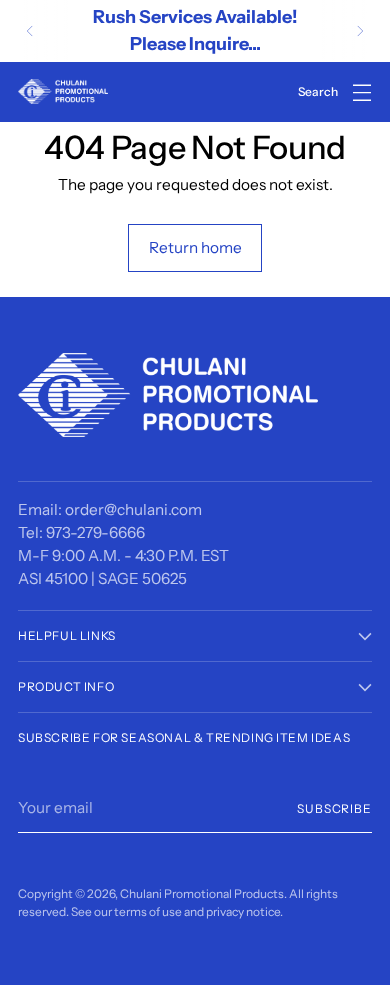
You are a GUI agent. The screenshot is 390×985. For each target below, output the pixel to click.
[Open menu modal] (361, 91)
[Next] (360, 31)
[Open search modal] (318, 91)
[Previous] (30, 31)
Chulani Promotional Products (202, 893)
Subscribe (334, 808)
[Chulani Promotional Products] (63, 91)
